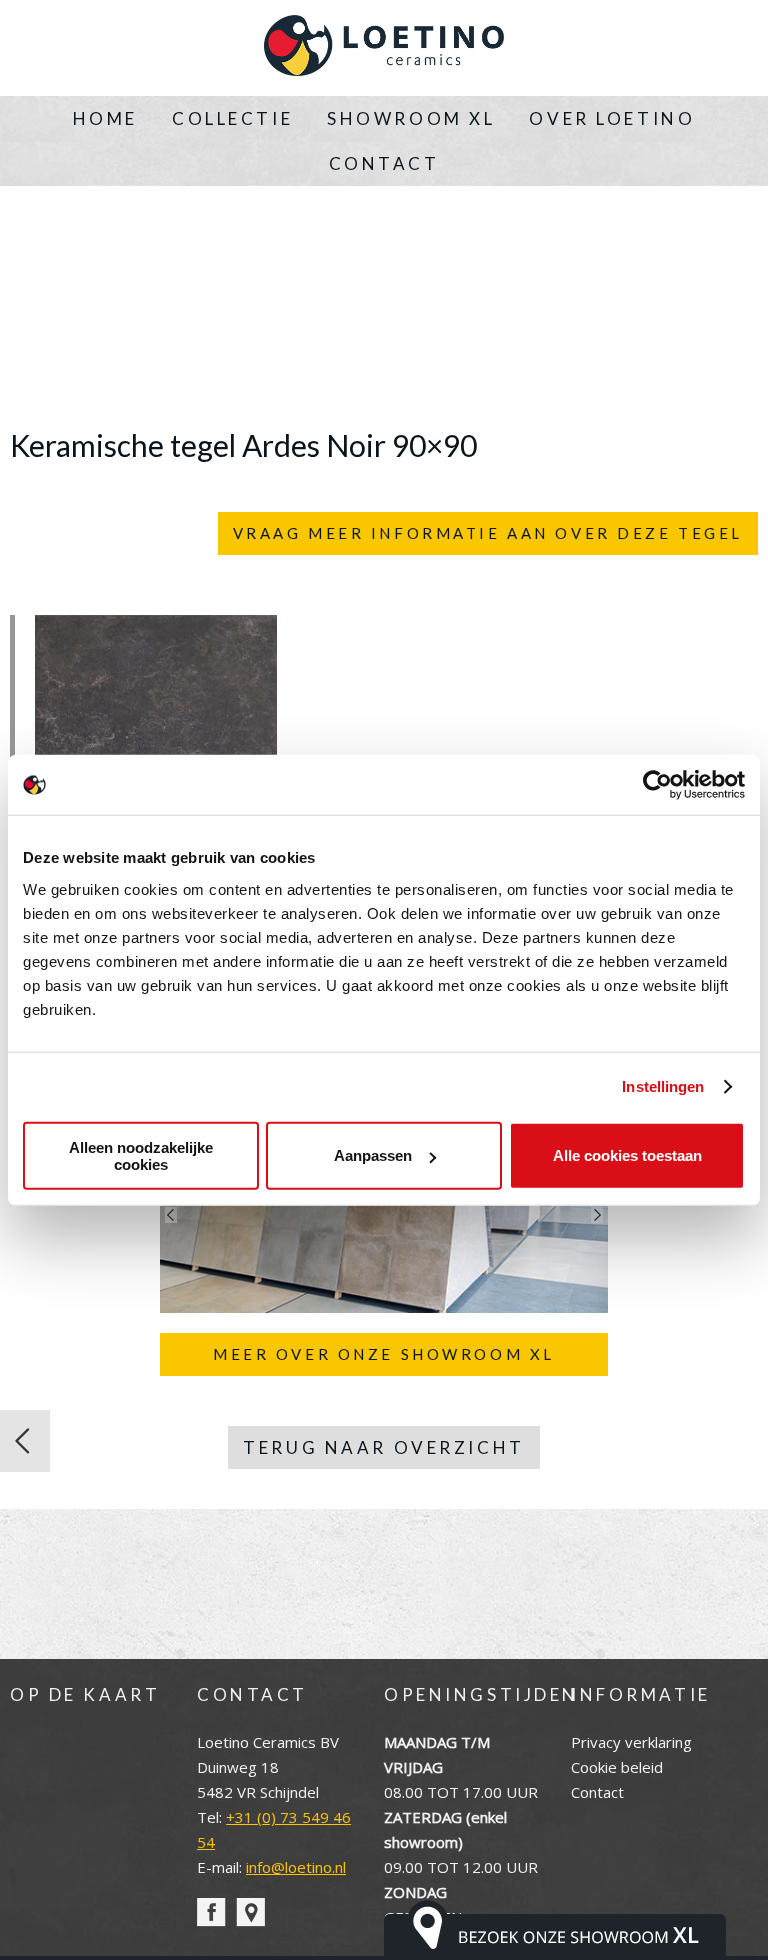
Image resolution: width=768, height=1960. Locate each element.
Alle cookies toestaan (627, 1155)
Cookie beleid (617, 1767)
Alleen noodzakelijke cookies (141, 1155)
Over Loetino (612, 118)
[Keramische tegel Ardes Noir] (25, 1441)
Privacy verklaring (631, 1742)
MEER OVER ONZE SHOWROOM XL (384, 1354)
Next (597, 1215)
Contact (384, 163)
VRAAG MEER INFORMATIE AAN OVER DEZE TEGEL (488, 533)
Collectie (232, 118)
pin (250, 1912)
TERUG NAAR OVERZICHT (383, 1447)
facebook (211, 1912)
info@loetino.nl (296, 1867)
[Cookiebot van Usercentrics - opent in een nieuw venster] (657, 785)
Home (105, 118)
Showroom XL (411, 118)
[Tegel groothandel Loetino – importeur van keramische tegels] (384, 48)
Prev (171, 1215)
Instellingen (663, 1086)
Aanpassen (373, 1155)
